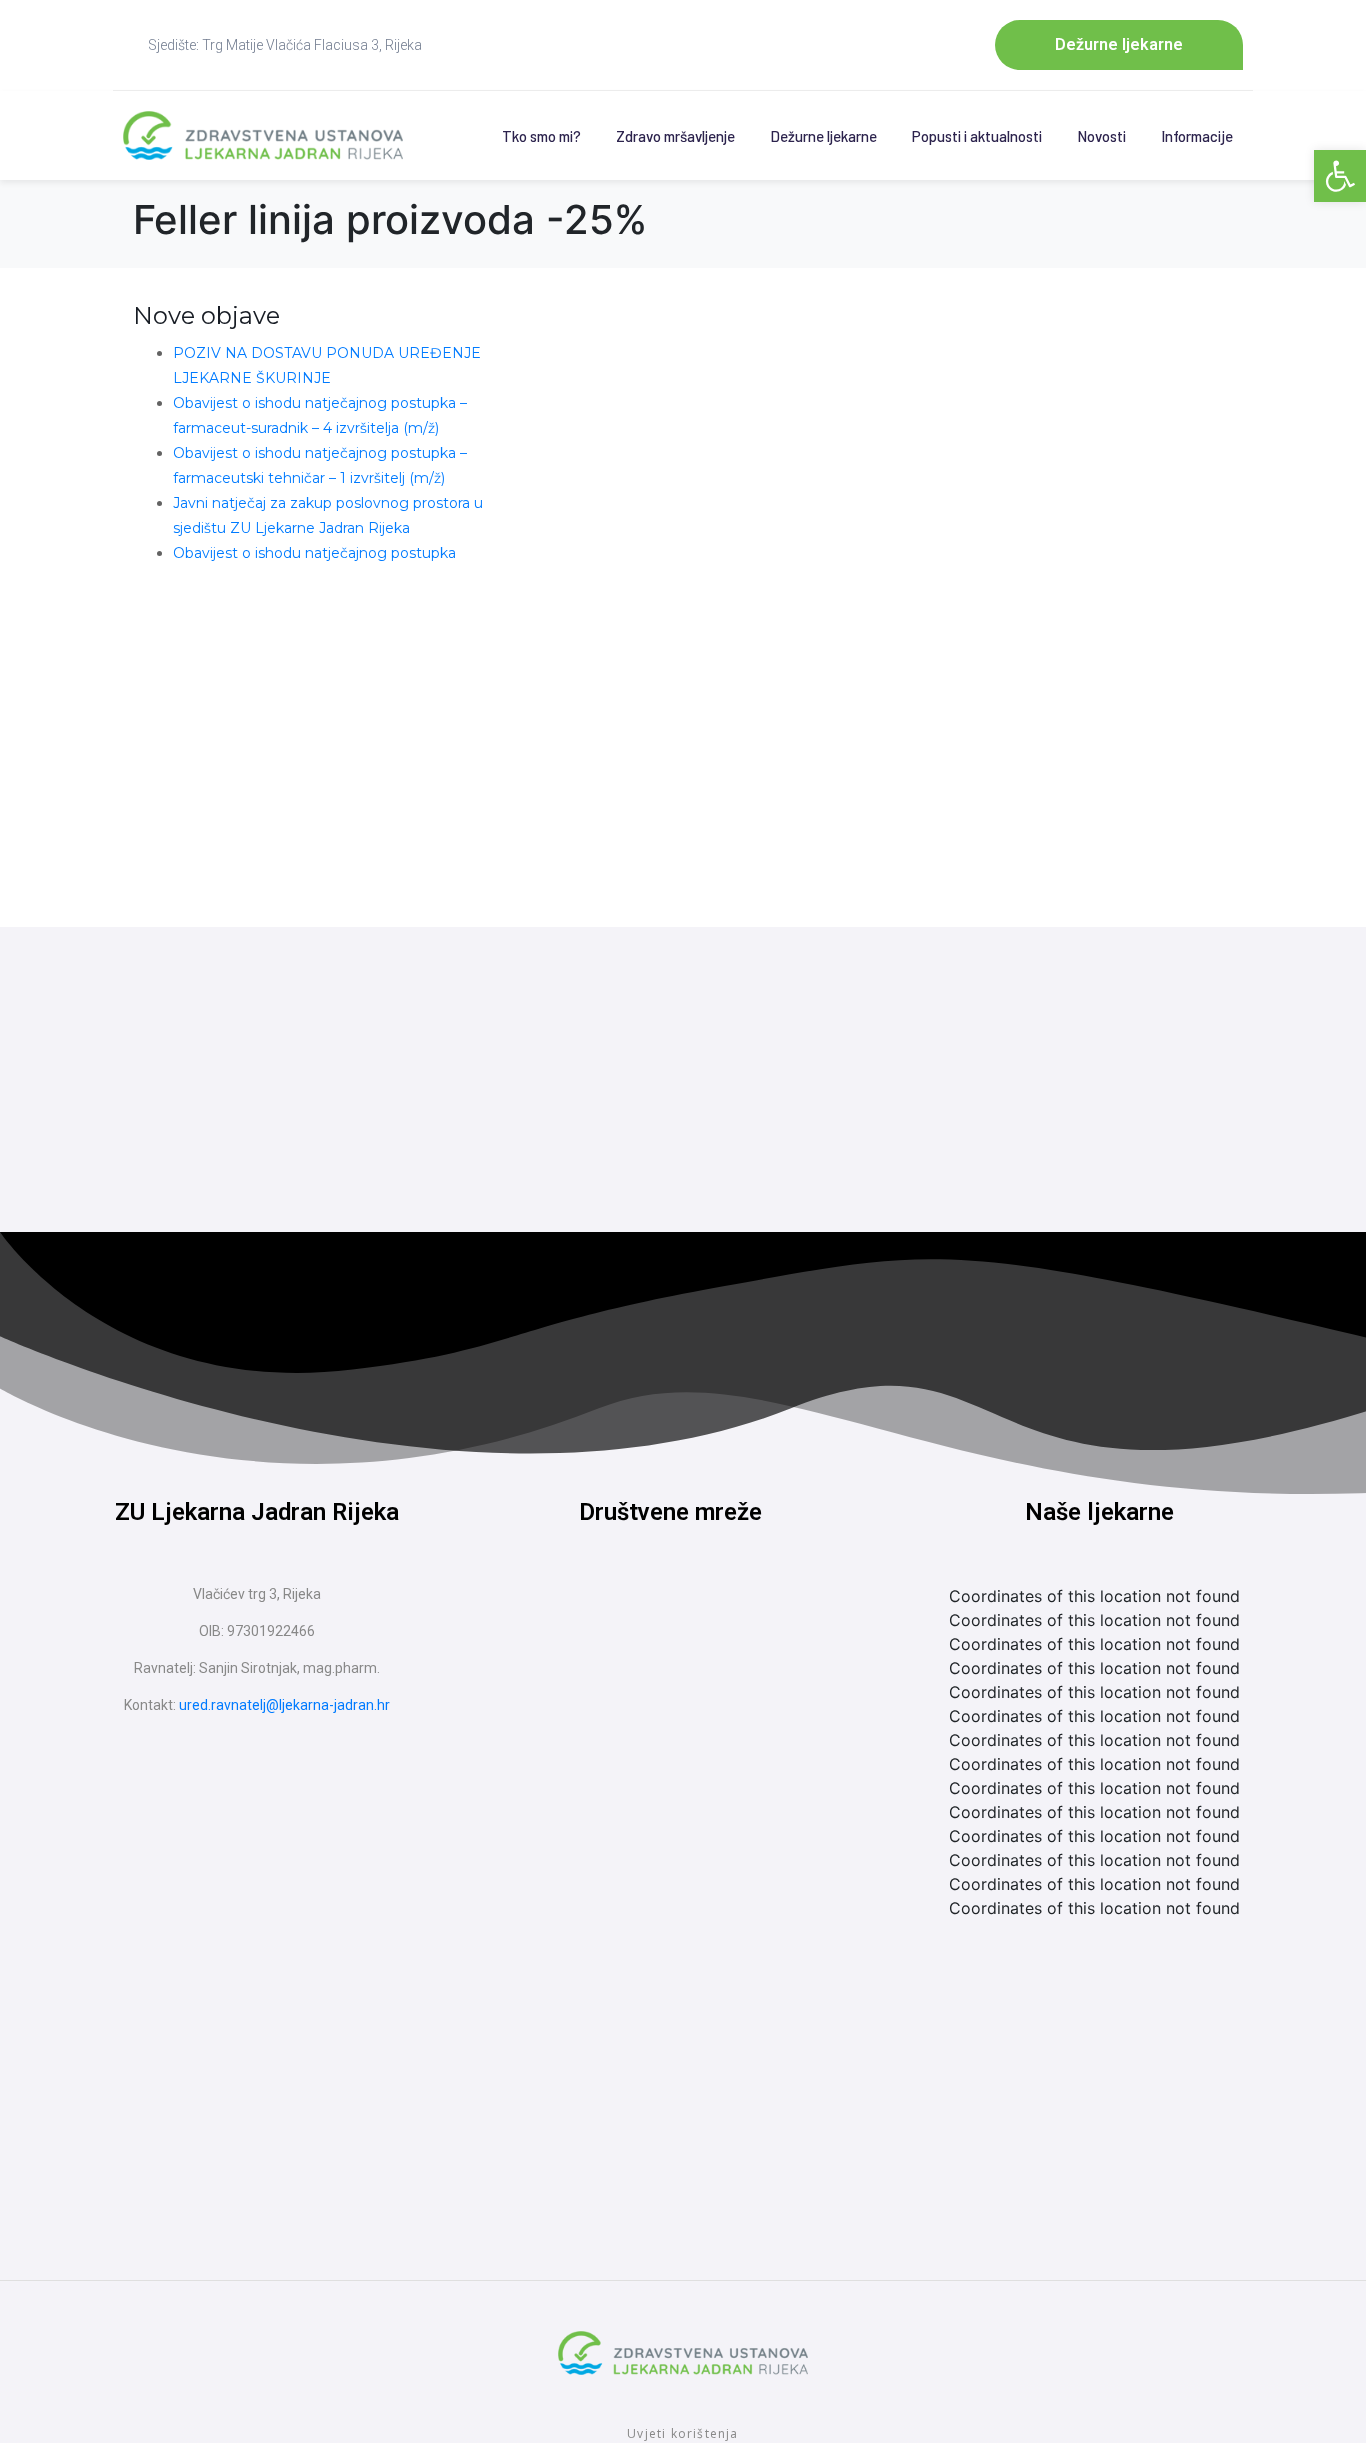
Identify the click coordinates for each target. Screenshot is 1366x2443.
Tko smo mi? (541, 136)
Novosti (1101, 136)
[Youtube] (708, 1619)
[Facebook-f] (633, 1619)
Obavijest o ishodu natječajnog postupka (314, 553)
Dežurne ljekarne (823, 136)
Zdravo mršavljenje (675, 136)
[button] (1340, 176)
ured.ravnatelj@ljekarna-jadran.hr (284, 1705)
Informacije (1197, 136)
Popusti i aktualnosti (977, 136)
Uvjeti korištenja (682, 2433)
